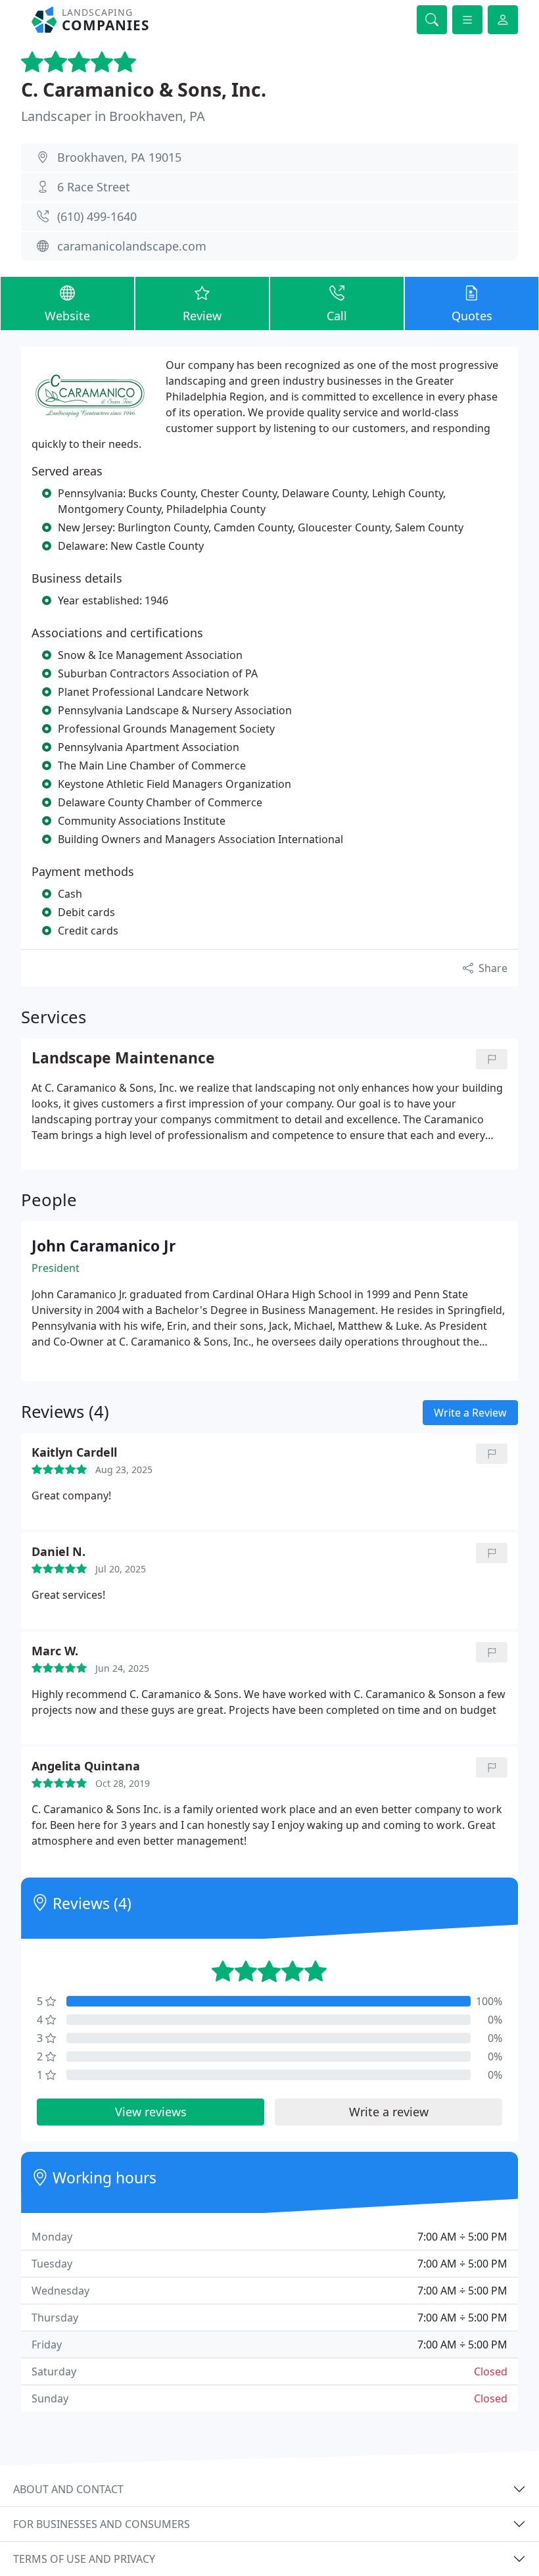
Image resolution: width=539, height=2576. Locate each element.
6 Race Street (94, 187)
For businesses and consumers (102, 2524)
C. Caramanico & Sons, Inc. (144, 89)
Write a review (389, 2112)
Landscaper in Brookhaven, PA (113, 116)
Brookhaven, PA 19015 (119, 157)
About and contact (68, 2489)
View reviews (151, 2112)
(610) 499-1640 (97, 216)
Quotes (472, 316)
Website (67, 316)
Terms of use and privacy (84, 2559)
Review (202, 316)
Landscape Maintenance (123, 1058)
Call (337, 316)
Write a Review (470, 1413)
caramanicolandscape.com (132, 246)
